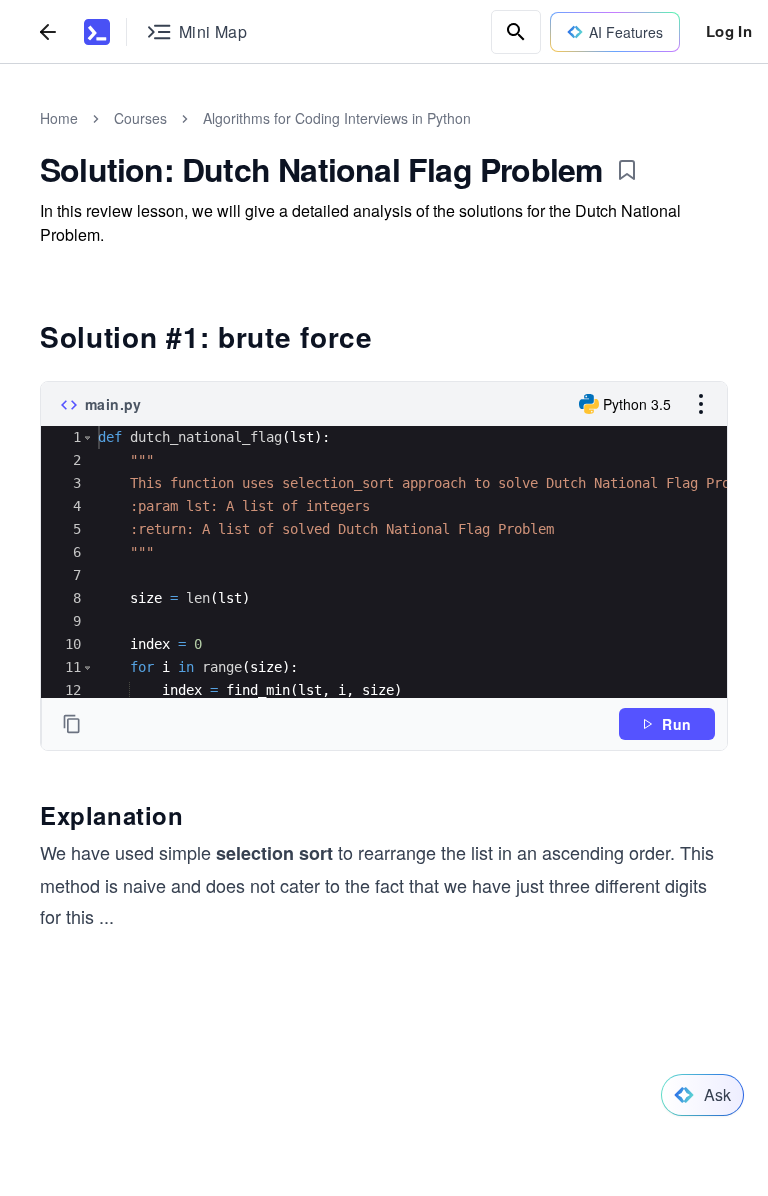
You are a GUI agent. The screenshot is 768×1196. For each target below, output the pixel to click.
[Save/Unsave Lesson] (627, 170)
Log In (729, 31)
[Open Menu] (701, 404)
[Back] (48, 31)
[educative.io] (97, 32)
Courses (140, 118)
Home (59, 118)
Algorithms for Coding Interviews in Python (337, 118)
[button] (87, 437)
